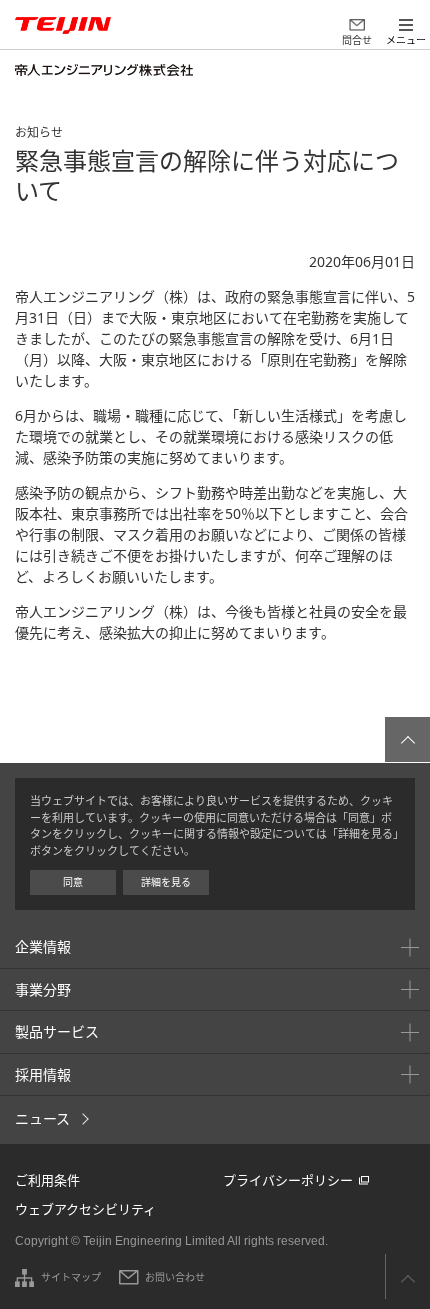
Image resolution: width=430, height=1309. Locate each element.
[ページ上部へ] (407, 739)
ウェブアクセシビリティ (85, 1209)
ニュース (42, 1118)
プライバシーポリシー (288, 1180)
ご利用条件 (47, 1180)
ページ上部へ (407, 1276)
